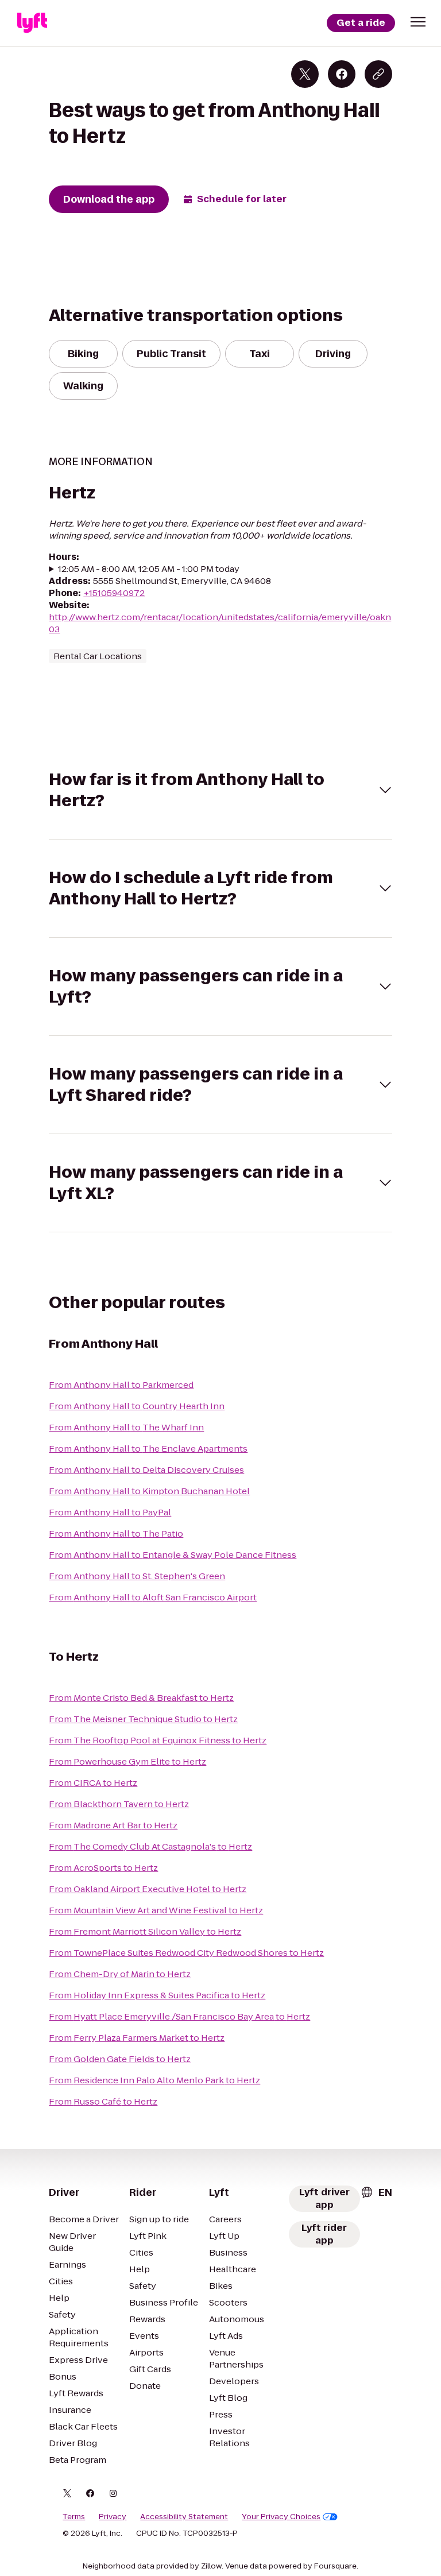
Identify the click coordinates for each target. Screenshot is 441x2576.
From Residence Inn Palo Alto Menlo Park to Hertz (154, 2080)
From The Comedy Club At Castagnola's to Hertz (150, 1846)
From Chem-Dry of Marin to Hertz (120, 1974)
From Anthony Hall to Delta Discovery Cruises (146, 1470)
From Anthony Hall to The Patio (116, 1533)
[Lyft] (32, 23)
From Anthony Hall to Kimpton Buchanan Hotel (149, 1491)
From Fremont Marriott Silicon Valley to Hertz (145, 1931)
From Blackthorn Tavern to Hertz (119, 1804)
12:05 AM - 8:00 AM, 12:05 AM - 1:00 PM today (149, 569)
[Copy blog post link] (378, 74)
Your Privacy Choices (281, 2517)
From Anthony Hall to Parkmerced (121, 1385)
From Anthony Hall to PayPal (110, 1512)
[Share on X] (305, 74)
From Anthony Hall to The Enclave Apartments (148, 1448)
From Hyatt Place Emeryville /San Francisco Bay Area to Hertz (179, 2016)
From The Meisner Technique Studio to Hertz (143, 1719)
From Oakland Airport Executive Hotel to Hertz (148, 1889)
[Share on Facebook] (342, 74)
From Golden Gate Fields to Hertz (120, 2059)
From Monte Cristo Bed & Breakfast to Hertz (141, 1698)
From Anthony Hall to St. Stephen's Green (137, 1576)
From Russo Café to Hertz (103, 2101)
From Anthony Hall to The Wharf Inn (126, 1427)
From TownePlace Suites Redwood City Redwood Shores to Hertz (186, 1953)
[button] (418, 22)
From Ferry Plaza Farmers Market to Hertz (137, 2038)
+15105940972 (114, 593)
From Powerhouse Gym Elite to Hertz (127, 1761)
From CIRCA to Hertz (93, 1783)
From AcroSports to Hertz (103, 1868)
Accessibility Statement (184, 2517)
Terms (74, 2517)
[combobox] (376, 2192)
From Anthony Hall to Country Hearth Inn (137, 1406)
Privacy (113, 2517)
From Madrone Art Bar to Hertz (113, 1825)
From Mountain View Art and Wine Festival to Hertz (156, 1910)
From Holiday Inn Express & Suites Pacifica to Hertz (157, 1995)
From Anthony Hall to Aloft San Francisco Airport (153, 1597)
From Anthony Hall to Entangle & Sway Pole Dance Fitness (173, 1555)
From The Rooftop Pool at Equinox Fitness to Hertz (158, 1740)
